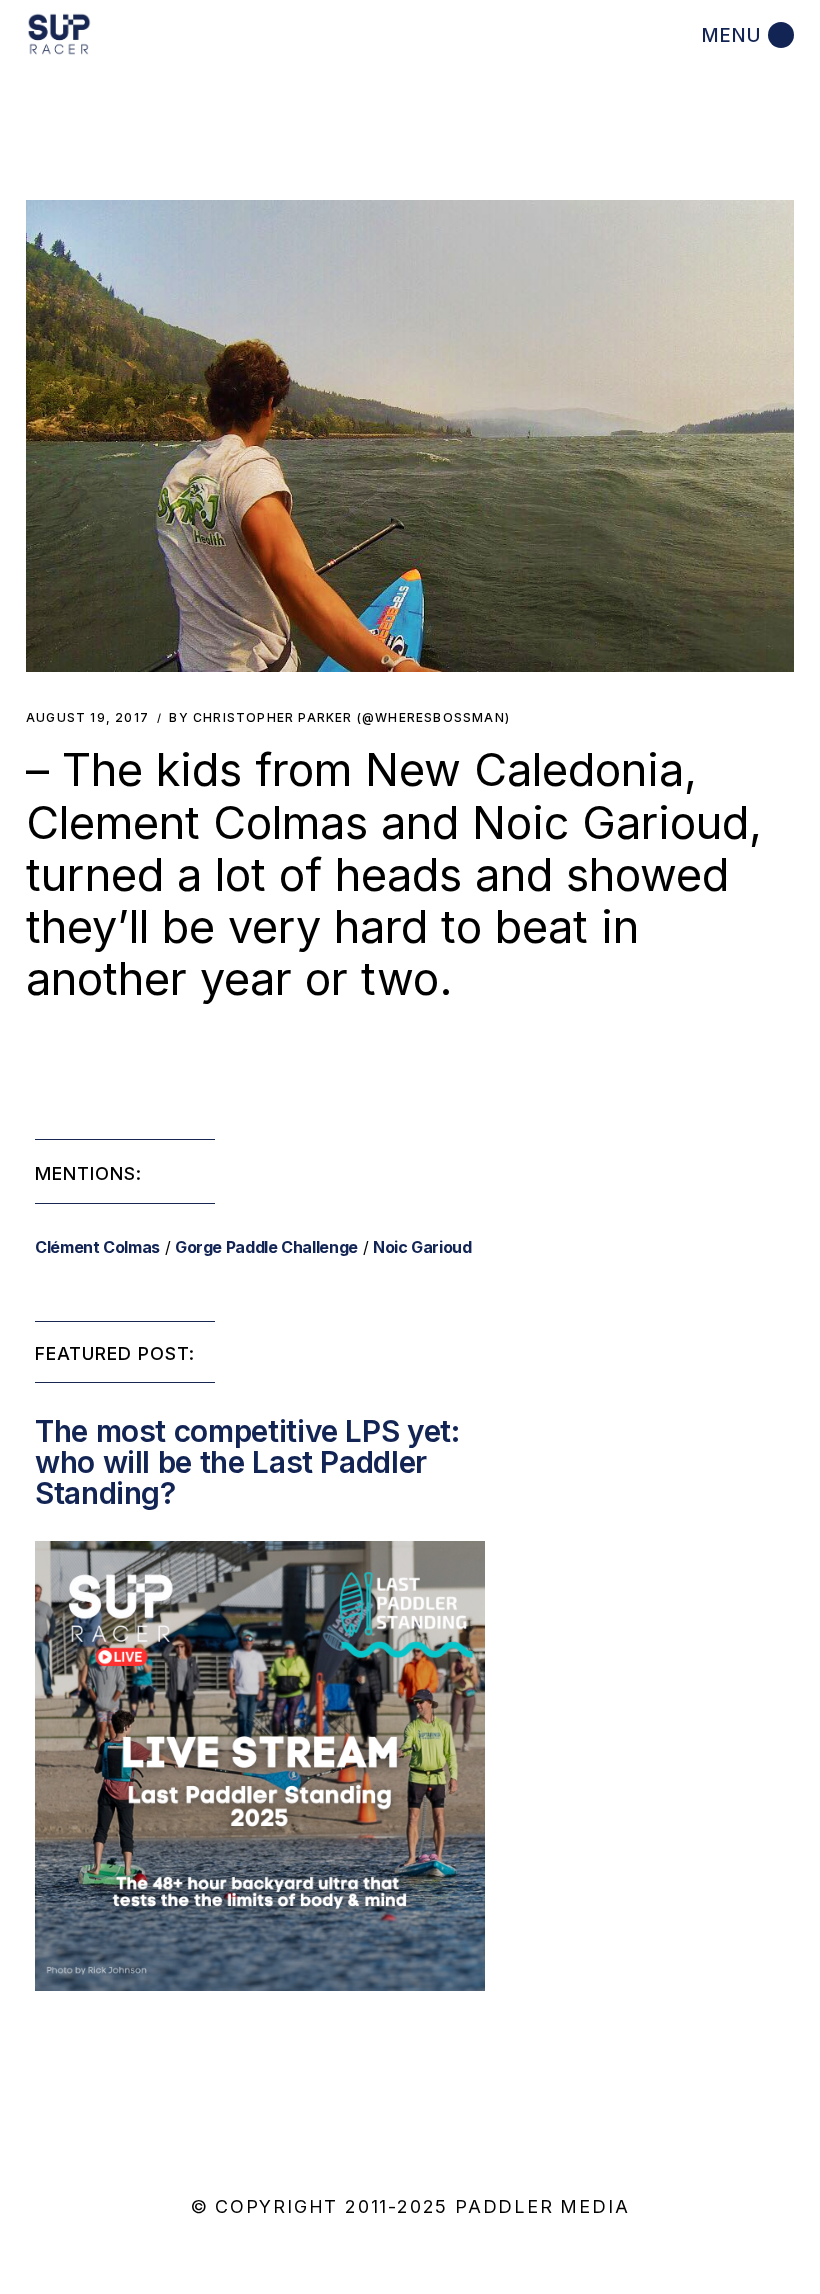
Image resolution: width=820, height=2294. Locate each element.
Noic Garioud (422, 1247)
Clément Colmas (97, 1247)
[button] (410, 436)
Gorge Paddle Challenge (266, 1247)
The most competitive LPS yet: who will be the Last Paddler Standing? (247, 1462)
